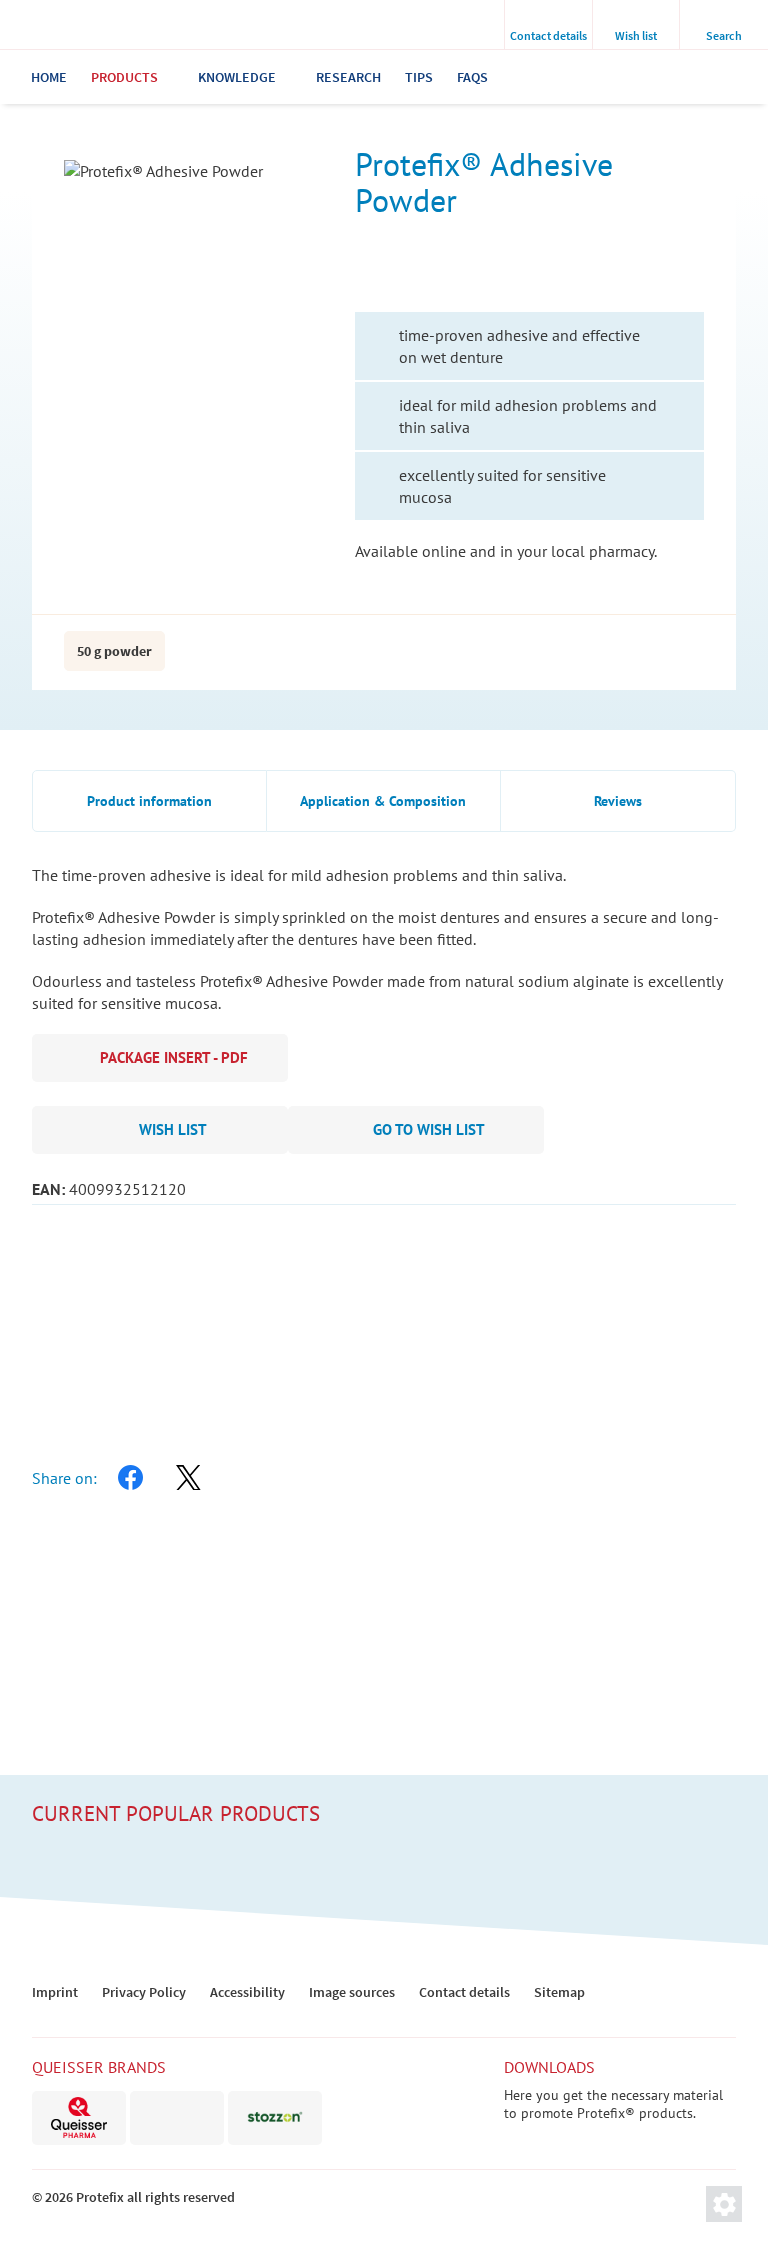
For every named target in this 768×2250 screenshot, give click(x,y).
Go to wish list (429, 1129)
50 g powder (114, 651)
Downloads (549, 2067)
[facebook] (130, 1478)
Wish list (173, 1129)
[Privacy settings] (724, 2204)
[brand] (79, 2118)
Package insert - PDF (174, 1057)
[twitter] (188, 1478)
